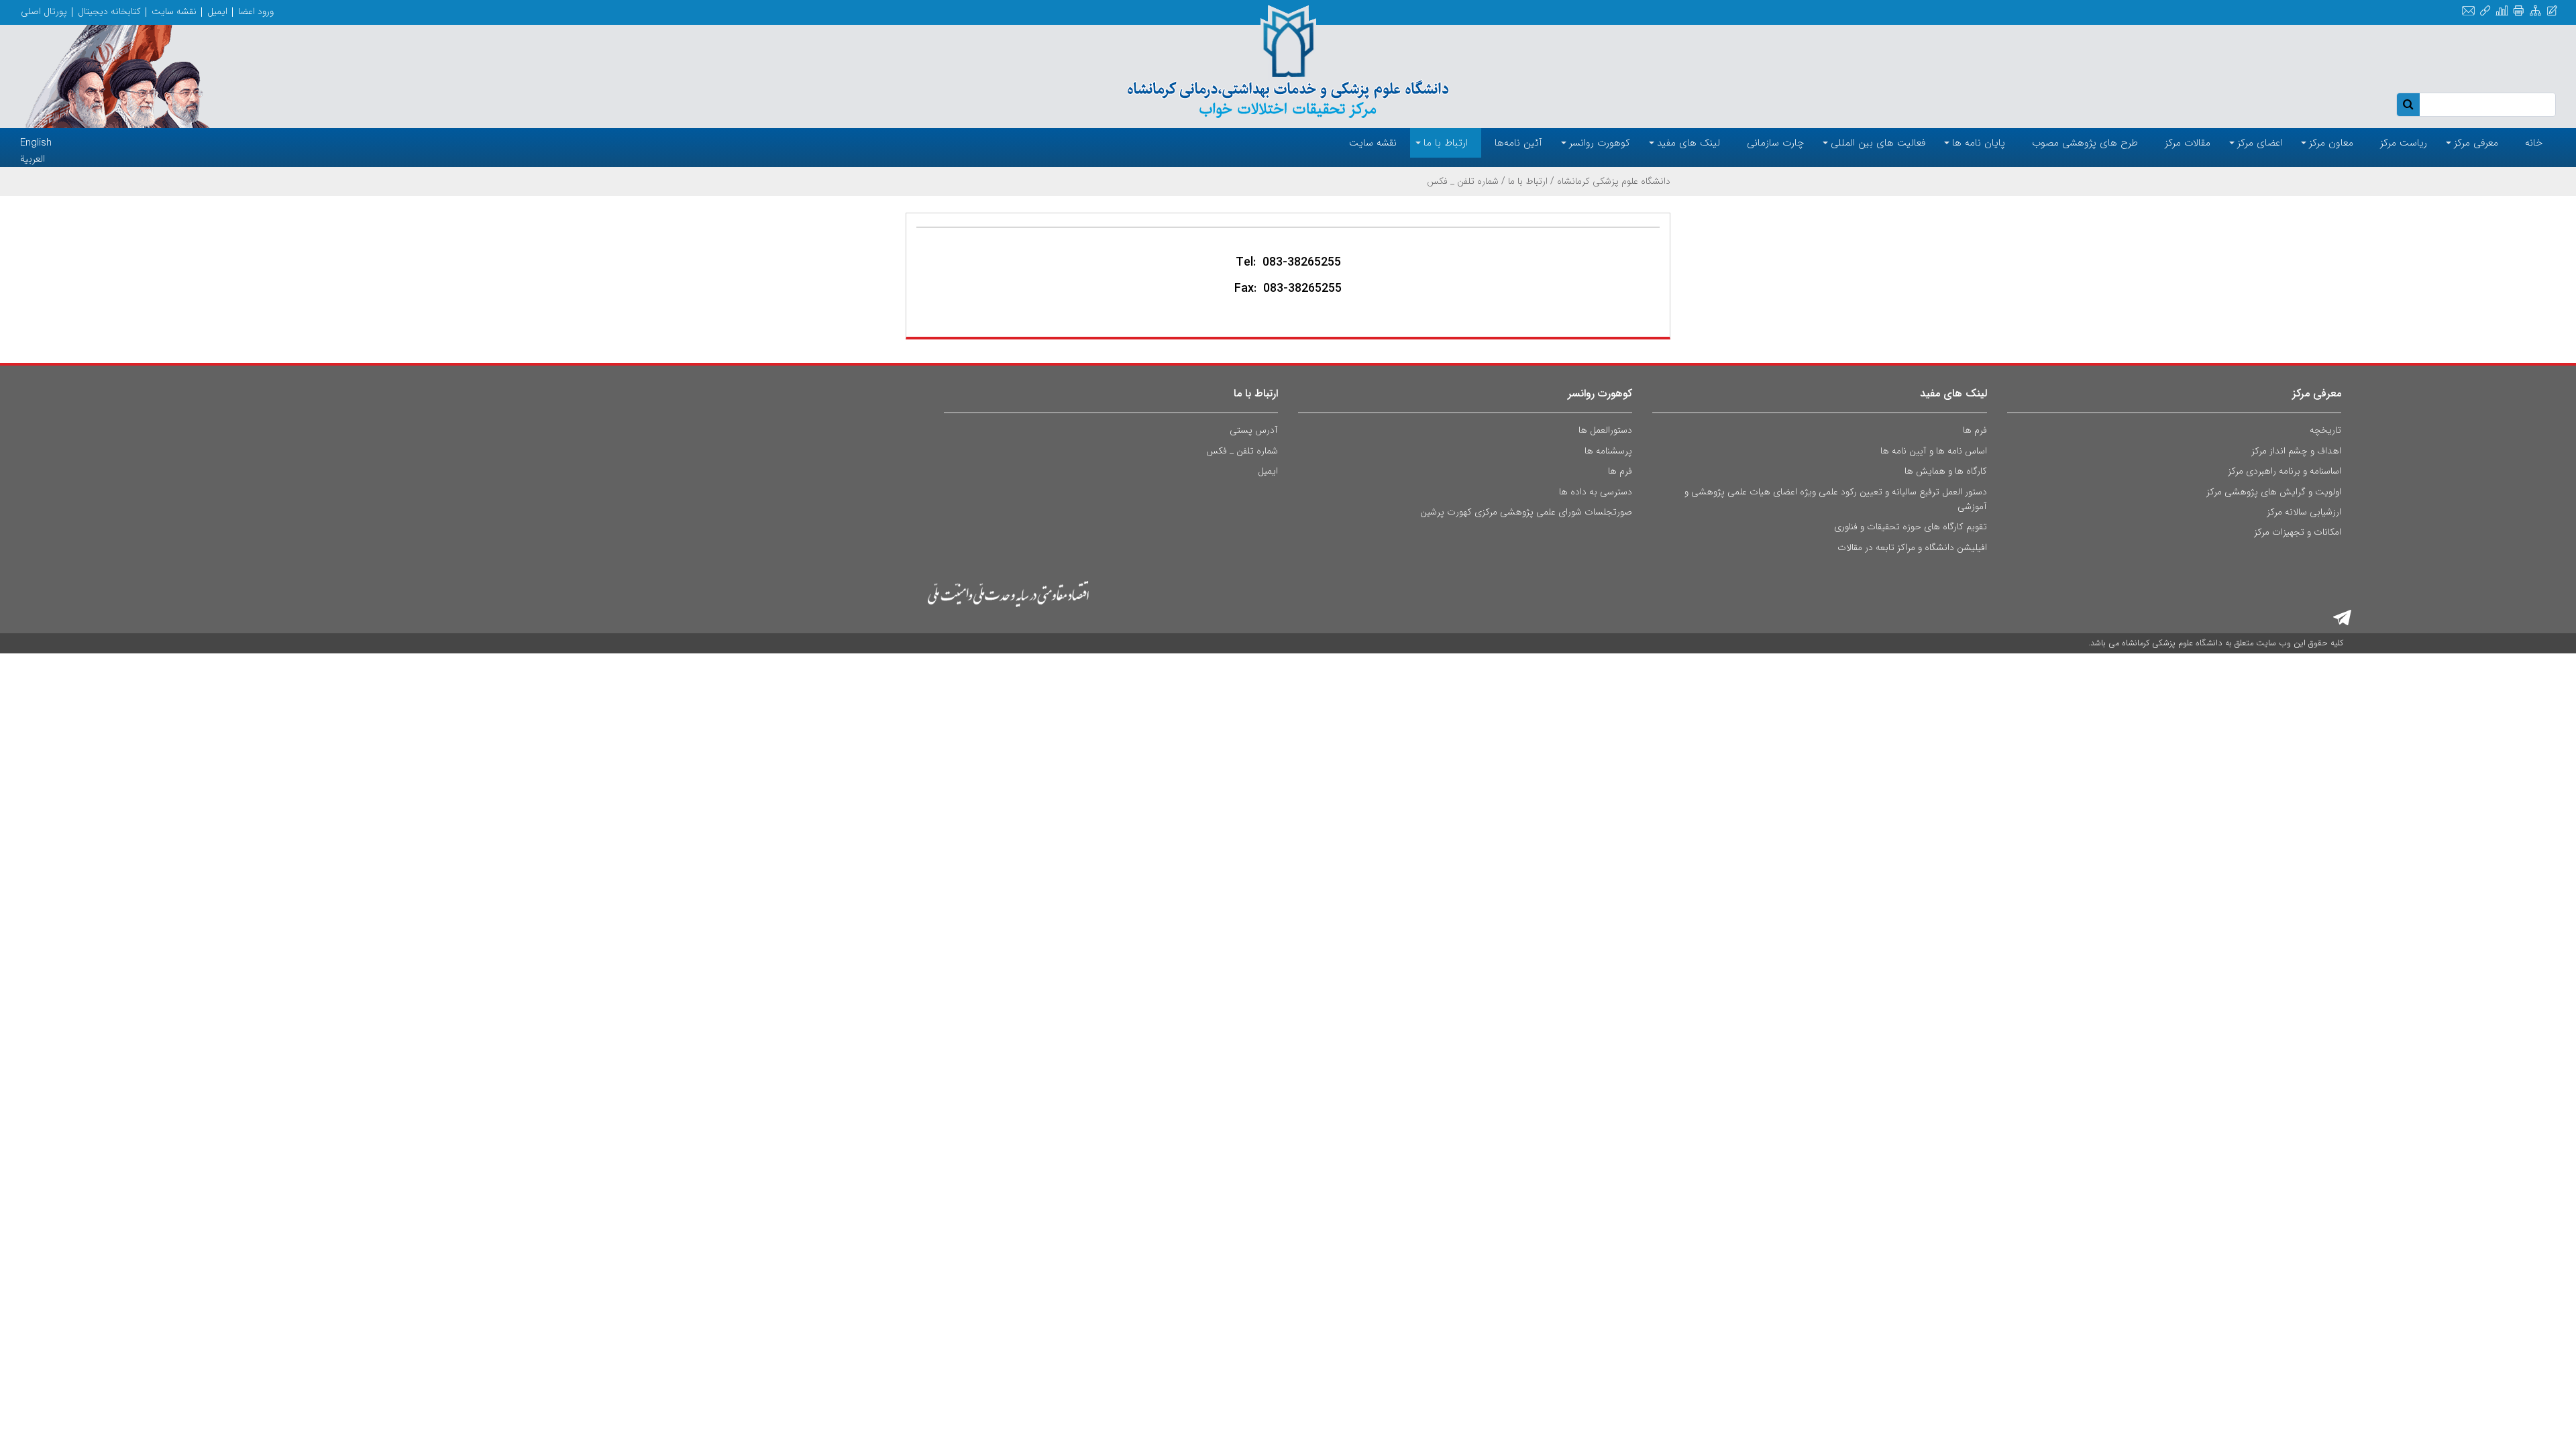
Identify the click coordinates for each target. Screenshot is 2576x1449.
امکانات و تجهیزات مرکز (2298, 532)
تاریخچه (2325, 430)
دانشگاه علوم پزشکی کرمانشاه (1614, 181)
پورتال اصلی (44, 11)
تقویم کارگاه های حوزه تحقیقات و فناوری (1911, 527)
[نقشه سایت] (2535, 11)
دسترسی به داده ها (1596, 492)
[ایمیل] (2468, 11)
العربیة (33, 159)
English (36, 143)
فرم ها (1975, 430)
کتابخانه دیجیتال (109, 11)
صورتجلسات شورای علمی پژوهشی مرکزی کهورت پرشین (1526, 512)
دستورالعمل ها (1605, 430)
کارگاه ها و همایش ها (1946, 471)
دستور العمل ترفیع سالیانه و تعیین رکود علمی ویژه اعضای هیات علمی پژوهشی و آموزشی (1835, 499)
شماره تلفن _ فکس (1242, 451)
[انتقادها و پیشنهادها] (2552, 11)
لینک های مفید (1953, 393)
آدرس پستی (1254, 430)
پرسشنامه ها (1608, 451)
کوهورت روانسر (1600, 393)
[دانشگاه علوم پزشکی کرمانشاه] (1288, 62)
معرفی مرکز (2317, 393)
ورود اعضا (256, 11)
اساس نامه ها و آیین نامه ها (1934, 451)
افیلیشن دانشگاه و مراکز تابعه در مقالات (1912, 547)
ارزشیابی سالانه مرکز (2304, 512)
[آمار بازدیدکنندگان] (2502, 11)
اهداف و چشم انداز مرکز (2296, 451)
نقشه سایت (174, 11)
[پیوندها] (2485, 11)
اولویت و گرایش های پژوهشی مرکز (2274, 492)
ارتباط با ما (1528, 181)
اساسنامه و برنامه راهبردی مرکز (2285, 471)
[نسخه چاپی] (2519, 11)
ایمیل (217, 11)
